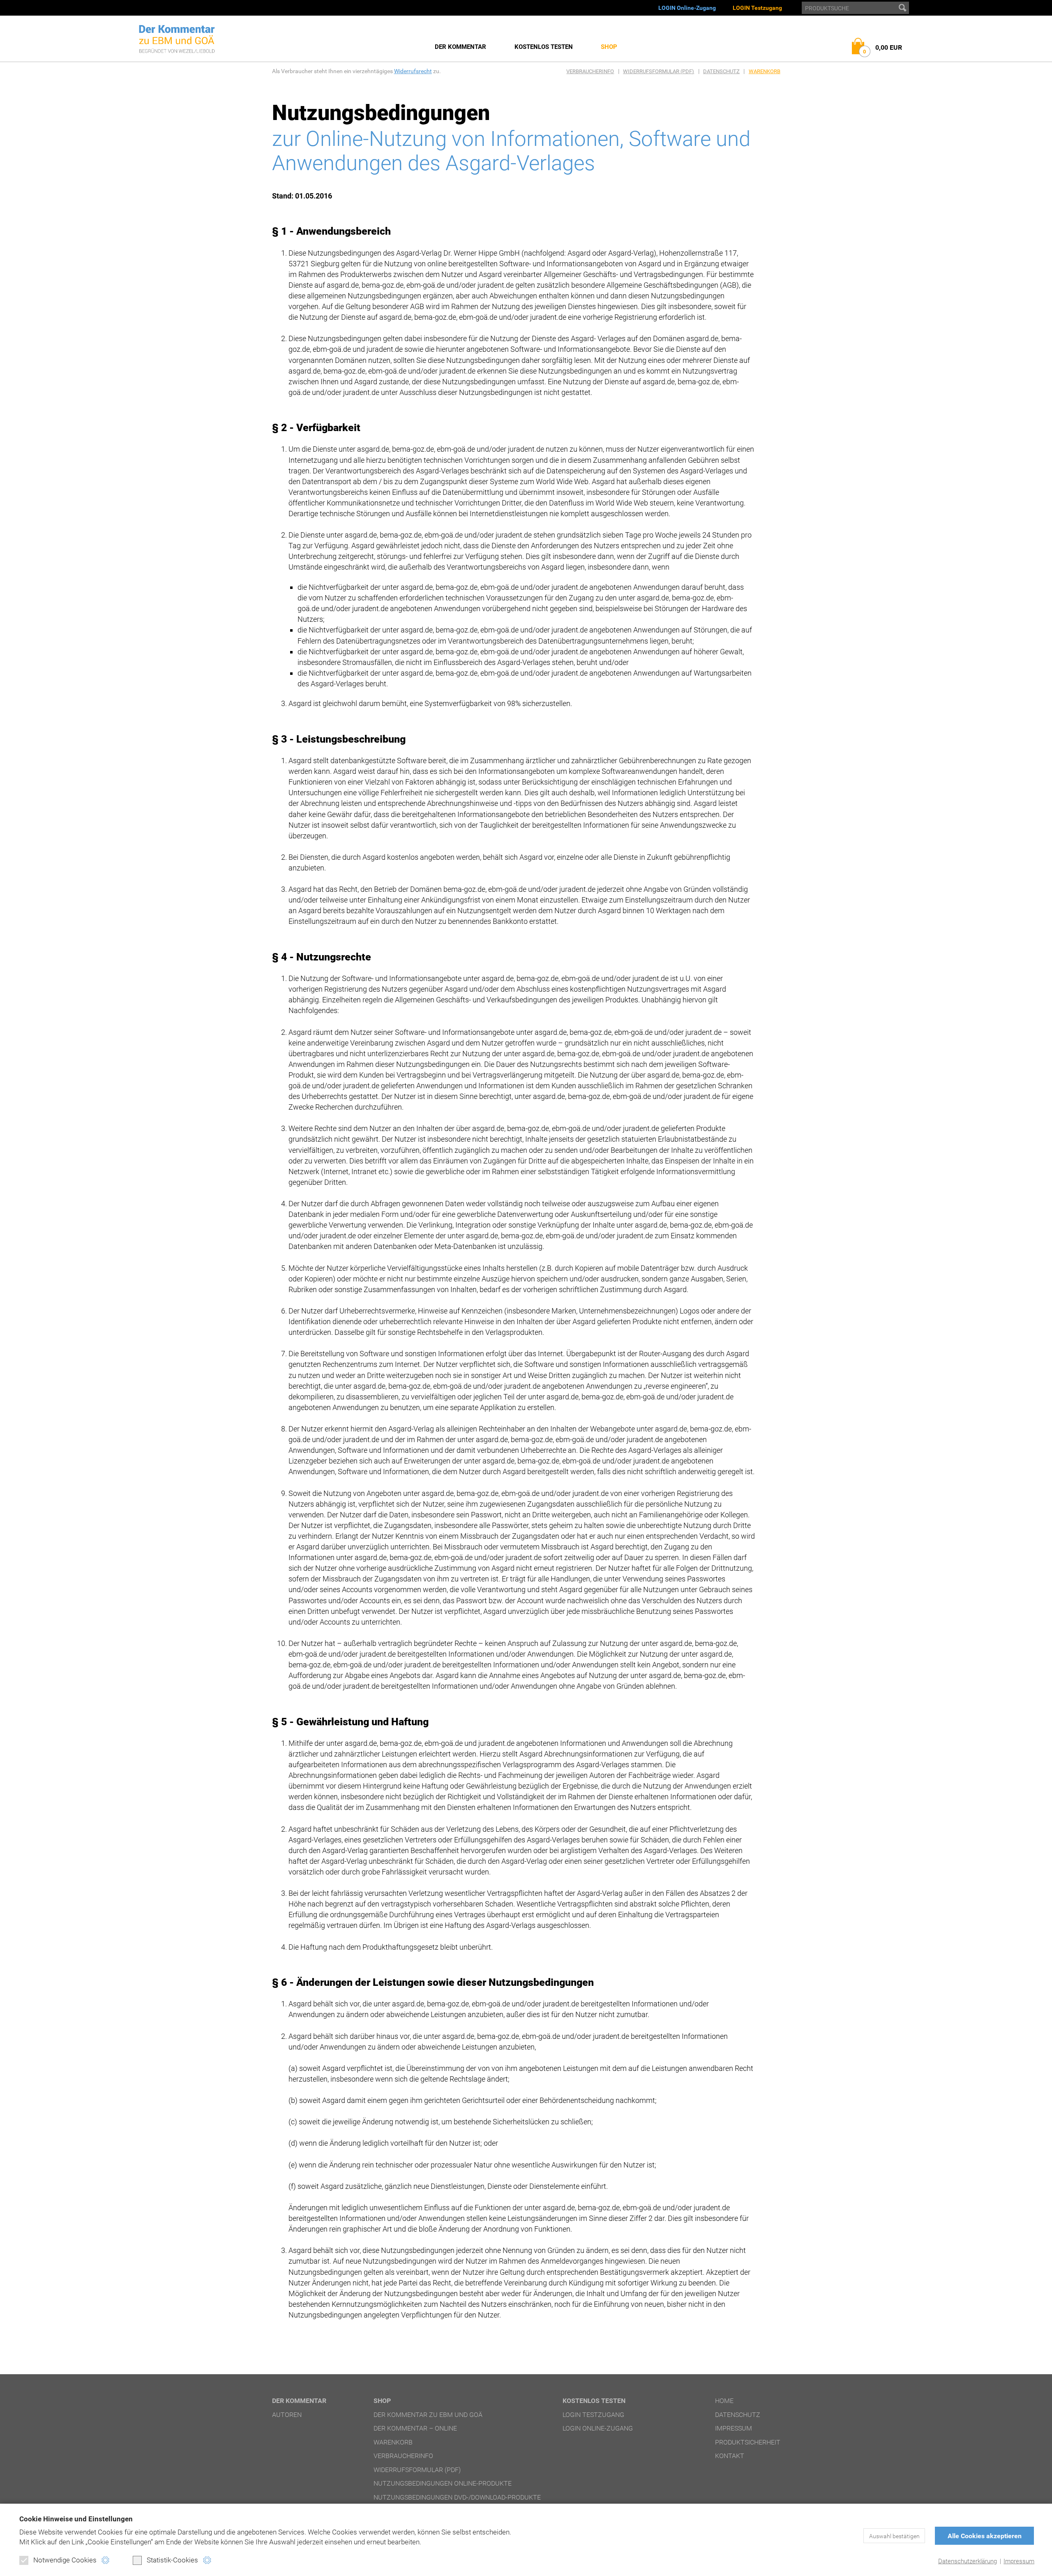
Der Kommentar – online (415, 2428)
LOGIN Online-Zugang (687, 8)
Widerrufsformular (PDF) (659, 71)
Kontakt (730, 2456)
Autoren (287, 2415)
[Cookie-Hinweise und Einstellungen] (105, 2560)
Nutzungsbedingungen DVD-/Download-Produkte (457, 2497)
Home (724, 2401)
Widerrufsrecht (413, 71)
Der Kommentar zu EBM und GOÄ (428, 2415)
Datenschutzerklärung (968, 2561)
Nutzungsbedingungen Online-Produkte (443, 2483)
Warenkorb (765, 71)
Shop (609, 47)
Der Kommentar (460, 47)
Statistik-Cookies (172, 2560)
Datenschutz (721, 71)
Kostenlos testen (544, 47)
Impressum (1019, 2561)
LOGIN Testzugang (757, 8)
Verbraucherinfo (590, 71)
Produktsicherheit (748, 2442)
